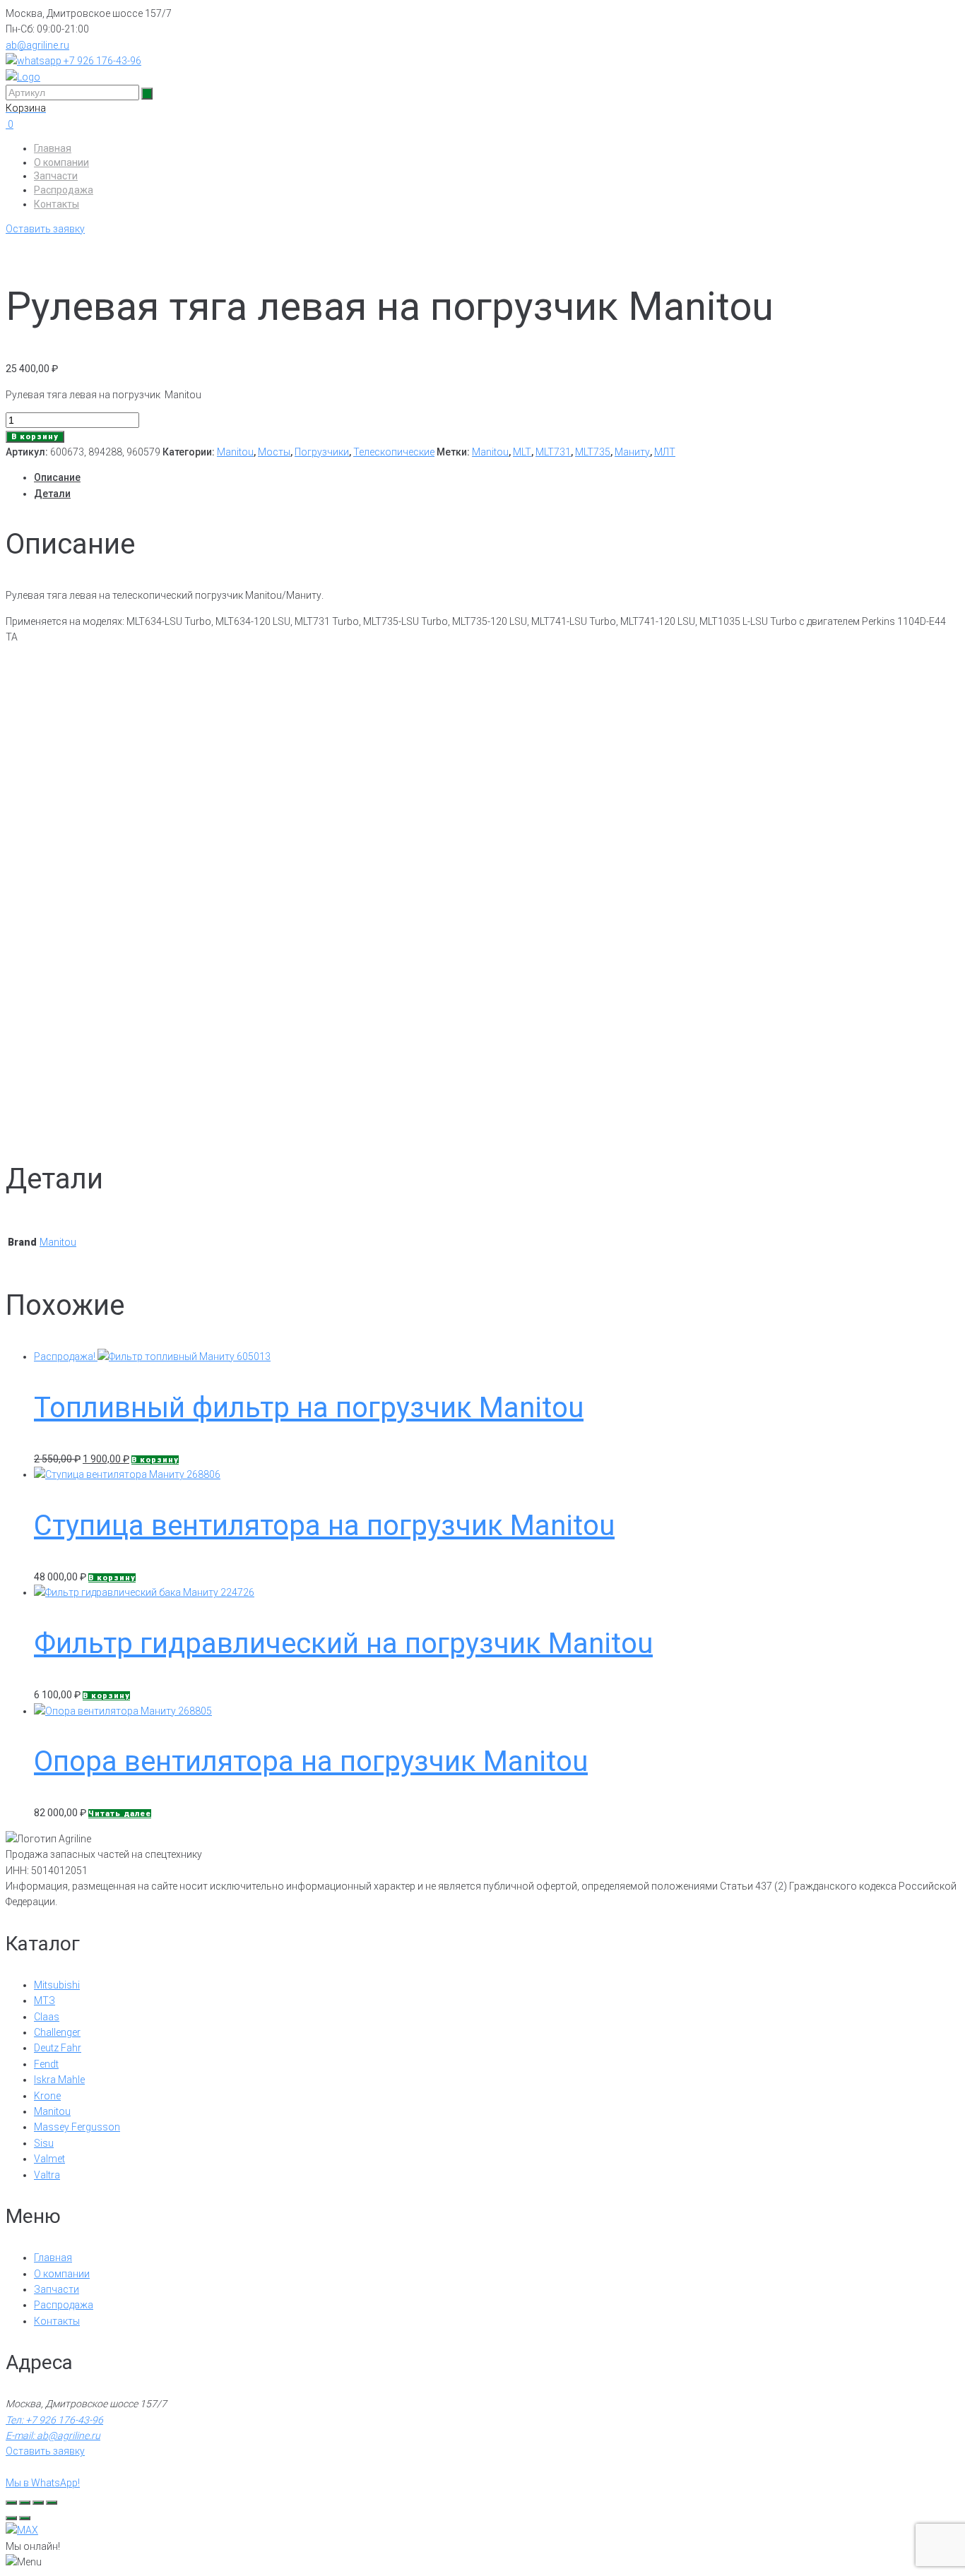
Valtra (47, 2175)
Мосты (274, 452)
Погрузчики (322, 452)
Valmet (49, 2159)
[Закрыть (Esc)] (52, 2503)
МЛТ (665, 452)
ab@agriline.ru (37, 45)
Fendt (46, 2064)
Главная (53, 148)
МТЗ (45, 2000)
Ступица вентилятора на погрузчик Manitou (324, 1526)
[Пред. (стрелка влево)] (11, 2518)
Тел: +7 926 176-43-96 (54, 2420)
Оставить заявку (45, 229)
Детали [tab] (52, 494)
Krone (47, 2096)
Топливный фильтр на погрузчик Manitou (309, 1408)
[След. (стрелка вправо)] (25, 2518)
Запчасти (56, 176)
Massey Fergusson (77, 2127)
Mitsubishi (57, 1985)
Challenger (57, 2032)
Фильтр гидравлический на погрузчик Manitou (343, 1644)
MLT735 (593, 452)
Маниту (632, 452)
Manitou (235, 452)
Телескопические (394, 452)
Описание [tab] (57, 477)
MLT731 (553, 452)
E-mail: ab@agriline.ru (53, 2435)
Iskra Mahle (59, 2080)
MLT (522, 452)
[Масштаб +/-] (11, 2503)
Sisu (44, 2143)
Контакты (57, 204)
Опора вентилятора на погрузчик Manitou (311, 1761)
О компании (61, 162)
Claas (47, 2017)
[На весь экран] (25, 2503)
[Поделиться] (38, 2503)
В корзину (35, 437)
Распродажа (64, 190)
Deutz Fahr (58, 2048)
